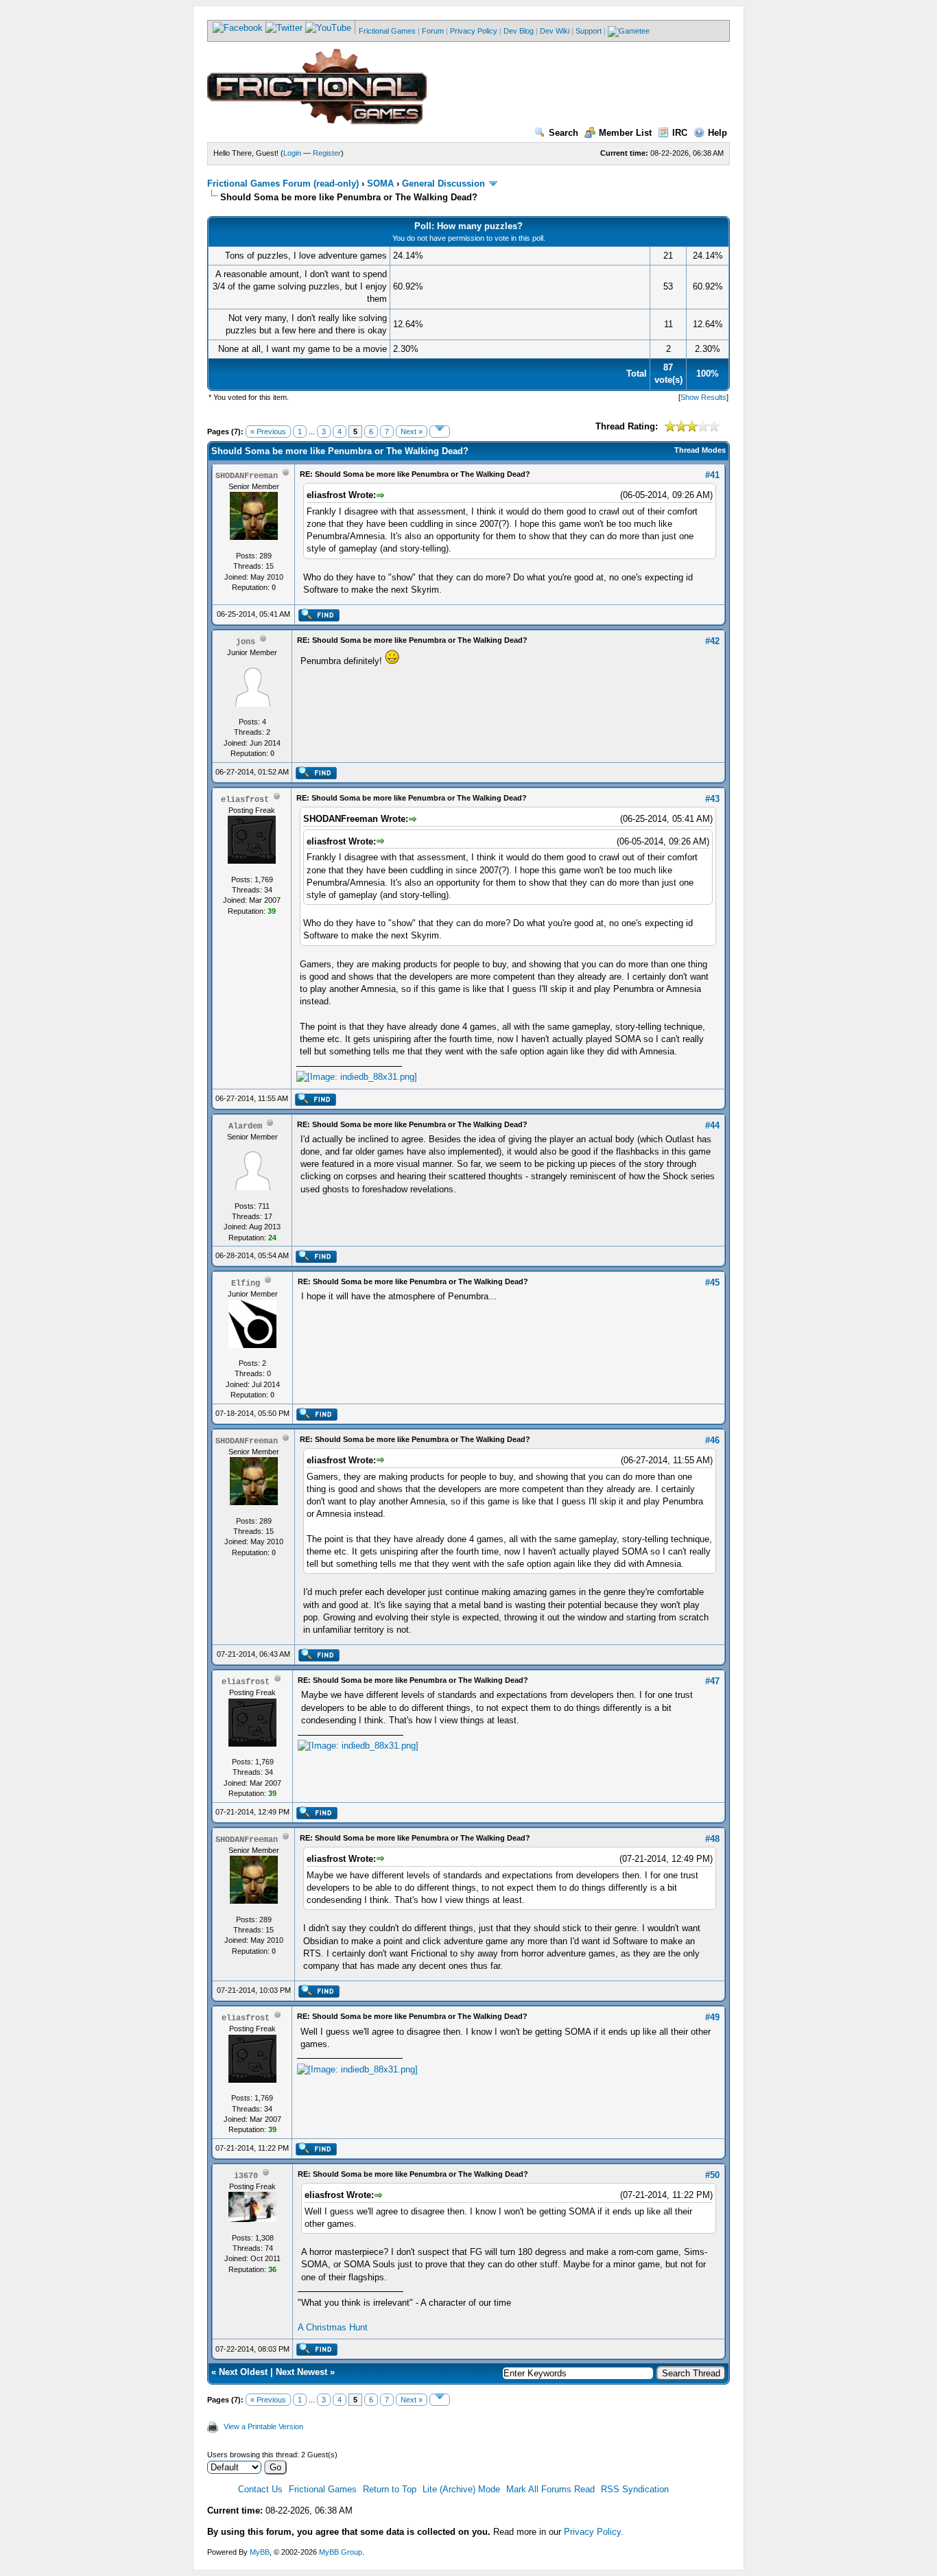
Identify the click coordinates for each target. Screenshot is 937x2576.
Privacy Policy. (594, 2532)
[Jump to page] (440, 432)
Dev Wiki (555, 31)
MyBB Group (341, 2552)
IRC (680, 133)
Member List (625, 133)
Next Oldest (243, 2372)
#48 (712, 1839)
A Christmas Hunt (333, 2327)
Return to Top (390, 2489)
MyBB (260, 2552)
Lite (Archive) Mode (461, 2489)
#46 (712, 1440)
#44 (712, 1125)
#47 (712, 1681)
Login (292, 153)
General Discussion (443, 184)
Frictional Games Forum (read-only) (283, 184)
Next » (412, 432)
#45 (712, 1283)
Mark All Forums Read (550, 2489)
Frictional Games (387, 31)
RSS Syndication (635, 2489)
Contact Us (260, 2489)
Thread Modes (700, 450)
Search (564, 133)
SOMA (380, 184)
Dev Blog (519, 31)
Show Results (703, 397)
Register (327, 153)
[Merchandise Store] (629, 31)
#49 (712, 2017)
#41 (712, 475)
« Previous (268, 432)
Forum (433, 31)
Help (717, 133)
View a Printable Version (263, 2426)
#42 (712, 641)
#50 (712, 2175)
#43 (712, 799)
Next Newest (301, 2372)
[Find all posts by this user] (319, 619)
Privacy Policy (474, 31)
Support (589, 31)
